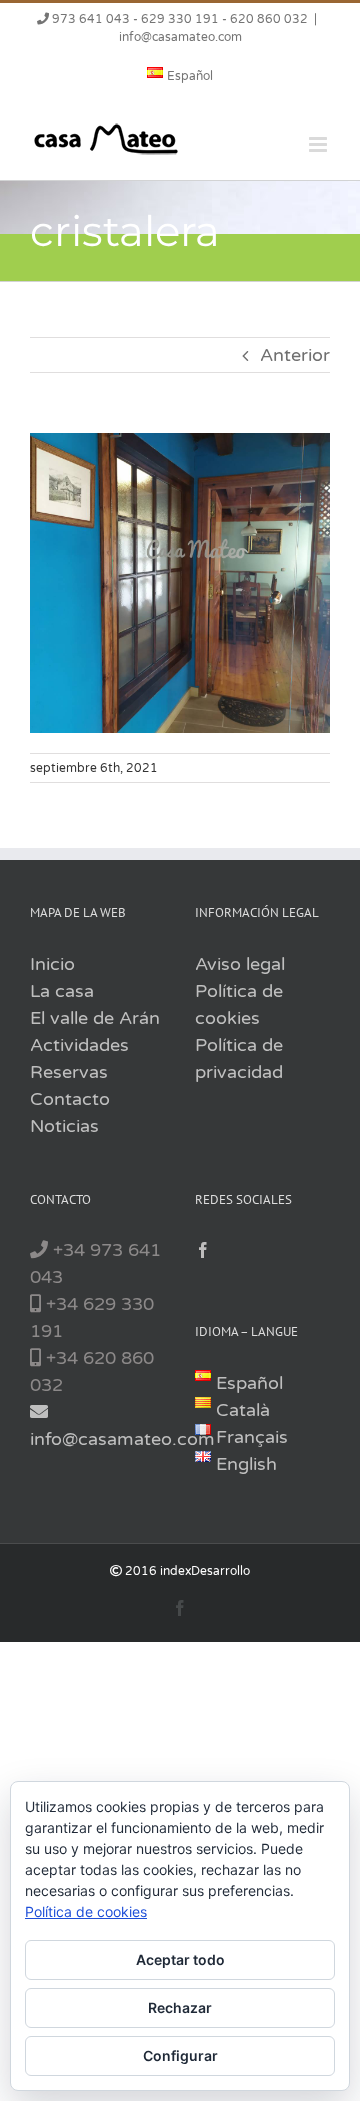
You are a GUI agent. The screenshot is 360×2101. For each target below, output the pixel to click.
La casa (62, 991)
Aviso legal (240, 964)
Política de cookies (239, 1004)
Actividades (79, 1045)
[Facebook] (203, 1250)
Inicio (52, 964)
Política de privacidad (239, 1058)
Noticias (64, 1126)
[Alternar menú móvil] (319, 144)
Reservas (69, 1072)
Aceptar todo (180, 1959)
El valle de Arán (95, 1018)
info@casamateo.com (180, 37)
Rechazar (180, 2007)
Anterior (295, 355)
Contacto (70, 1099)
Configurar (180, 2055)
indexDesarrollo (205, 1571)
